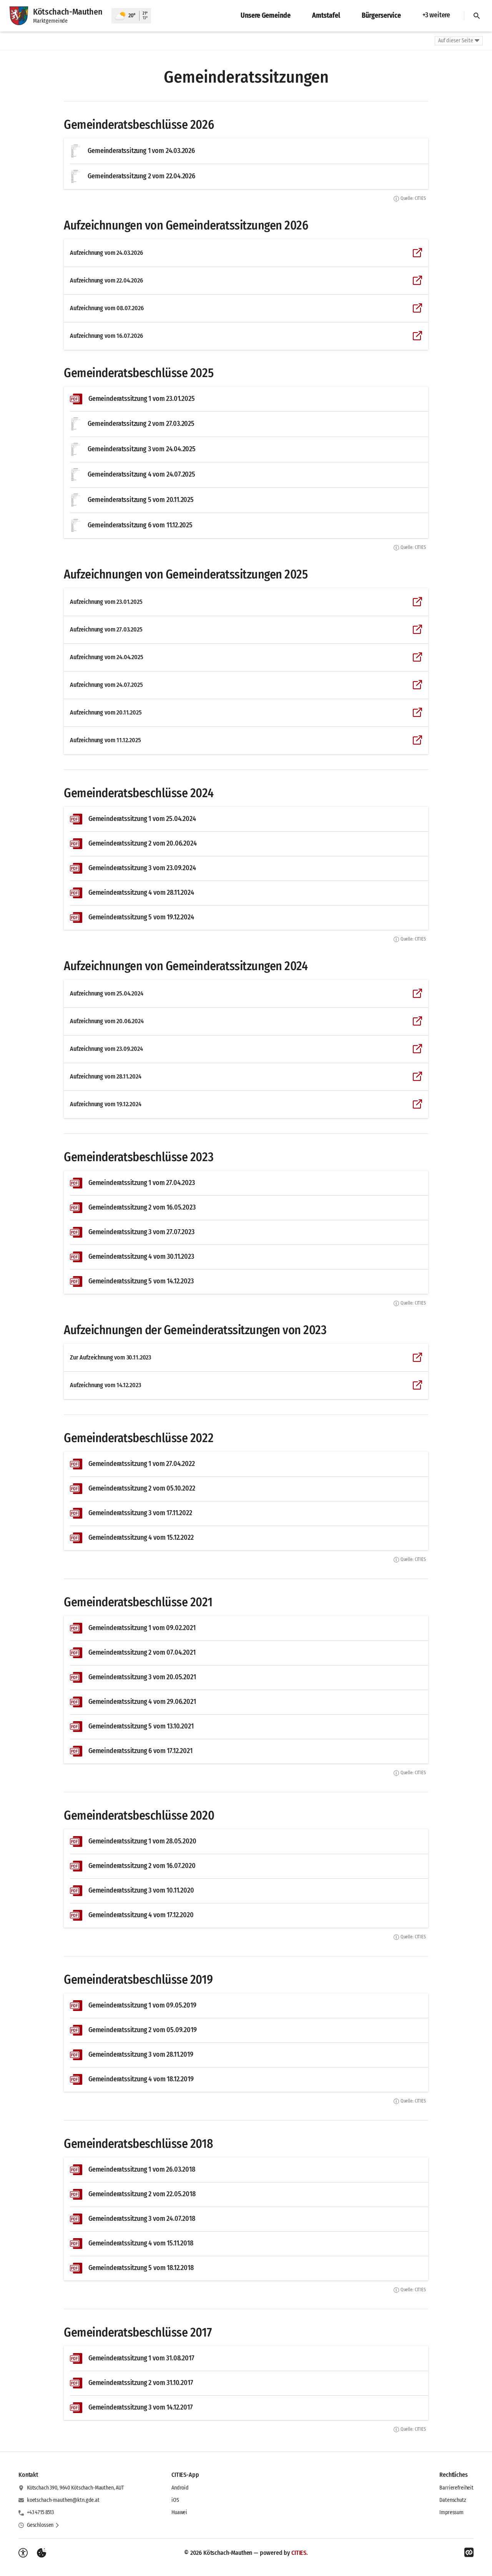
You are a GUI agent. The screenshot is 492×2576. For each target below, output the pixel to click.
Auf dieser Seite (456, 41)
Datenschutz (453, 2500)
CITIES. (300, 2553)
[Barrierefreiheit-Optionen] (23, 2553)
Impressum (451, 2512)
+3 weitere (436, 15)
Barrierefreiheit (456, 2488)
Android (180, 2488)
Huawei (179, 2512)
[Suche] (477, 16)
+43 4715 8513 (40, 2512)
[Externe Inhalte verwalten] (42, 2553)
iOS (175, 2500)
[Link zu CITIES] (469, 2553)
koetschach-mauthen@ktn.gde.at (63, 2500)
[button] (43, 2525)
